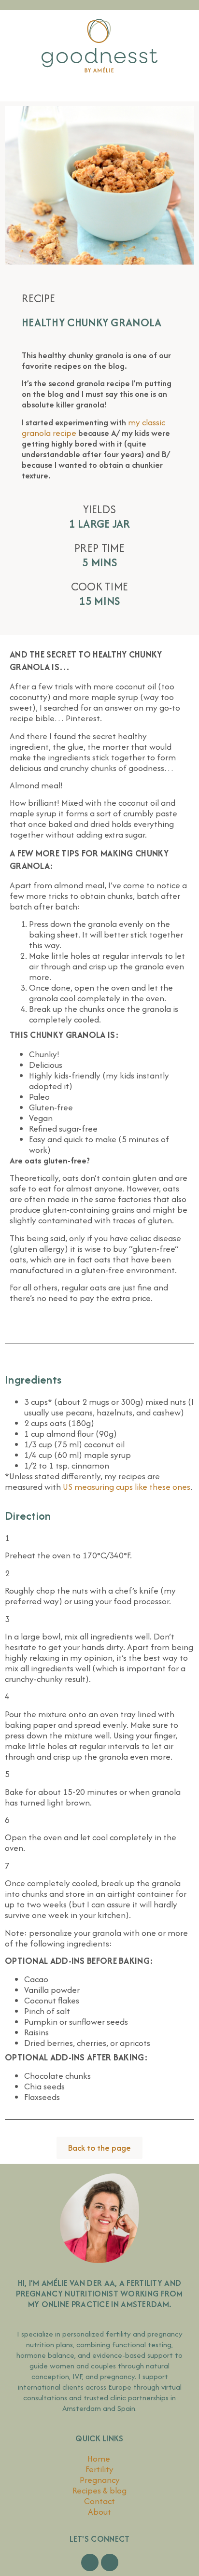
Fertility (99, 2469)
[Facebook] (90, 2562)
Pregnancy (100, 2480)
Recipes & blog (99, 2490)
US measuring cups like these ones (127, 1487)
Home (100, 2458)
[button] (99, 89)
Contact (99, 2501)
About (99, 2512)
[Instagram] (110, 2562)
